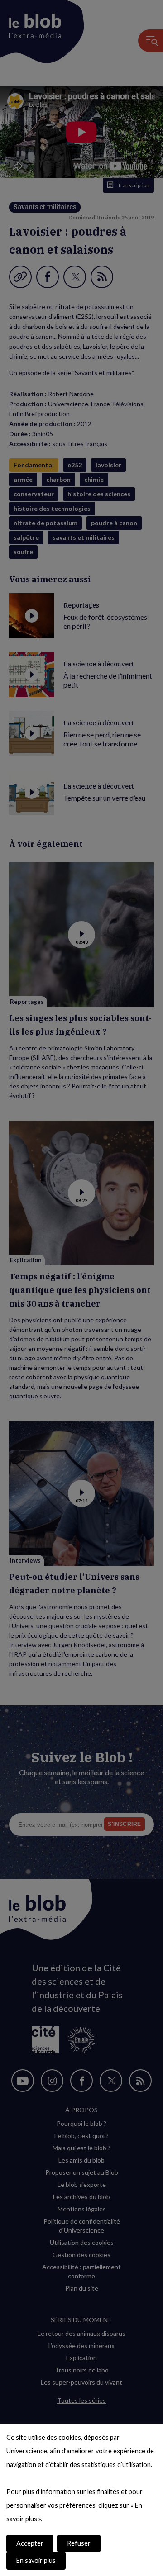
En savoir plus (36, 2560)
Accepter (30, 2543)
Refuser (79, 2543)
